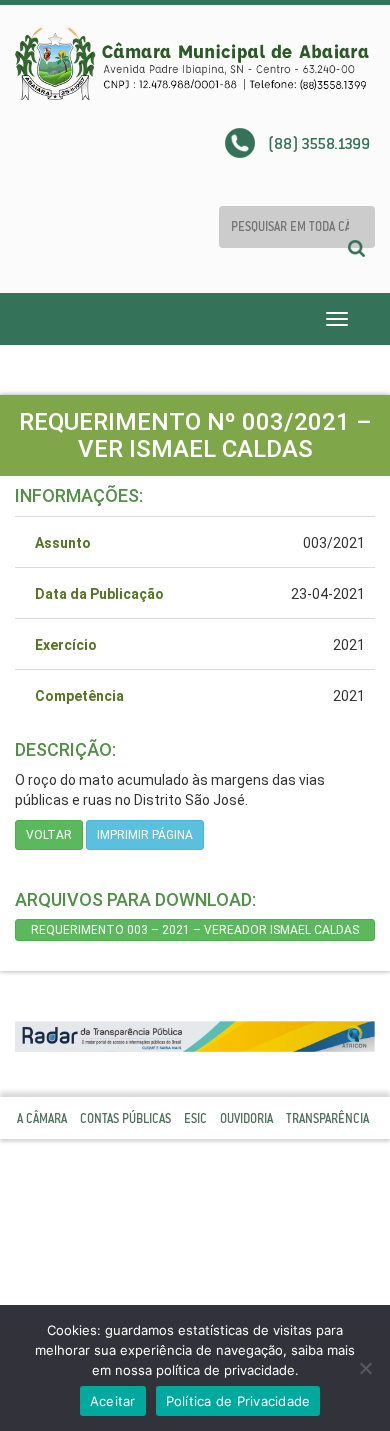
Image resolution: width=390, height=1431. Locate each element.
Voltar (49, 835)
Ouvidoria (246, 1118)
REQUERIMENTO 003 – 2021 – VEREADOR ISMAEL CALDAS (195, 930)
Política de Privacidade (238, 1401)
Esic (195, 1118)
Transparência (327, 1118)
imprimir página (145, 835)
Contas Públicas (125, 1118)
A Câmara (42, 1118)
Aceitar (113, 1401)
